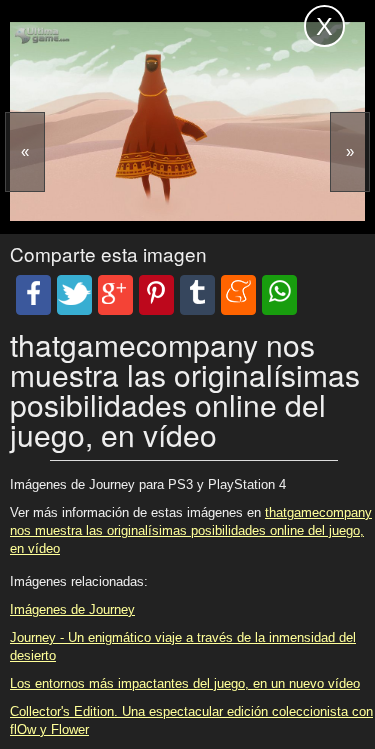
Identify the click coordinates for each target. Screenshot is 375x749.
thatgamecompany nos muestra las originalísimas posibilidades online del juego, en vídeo (191, 530)
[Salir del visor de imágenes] (324, 26)
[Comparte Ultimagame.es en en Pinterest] (156, 295)
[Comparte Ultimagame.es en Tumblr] (197, 295)
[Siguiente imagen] (350, 152)
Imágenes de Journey (72, 609)
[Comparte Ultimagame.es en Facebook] (33, 295)
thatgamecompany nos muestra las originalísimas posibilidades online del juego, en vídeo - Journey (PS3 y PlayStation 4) (130, 38)
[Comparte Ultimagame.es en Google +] (115, 295)
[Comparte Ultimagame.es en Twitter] (74, 295)
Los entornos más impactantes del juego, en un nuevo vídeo (185, 683)
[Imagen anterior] (25, 152)
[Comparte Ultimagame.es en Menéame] (238, 295)
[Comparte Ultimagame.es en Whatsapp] (279, 295)
